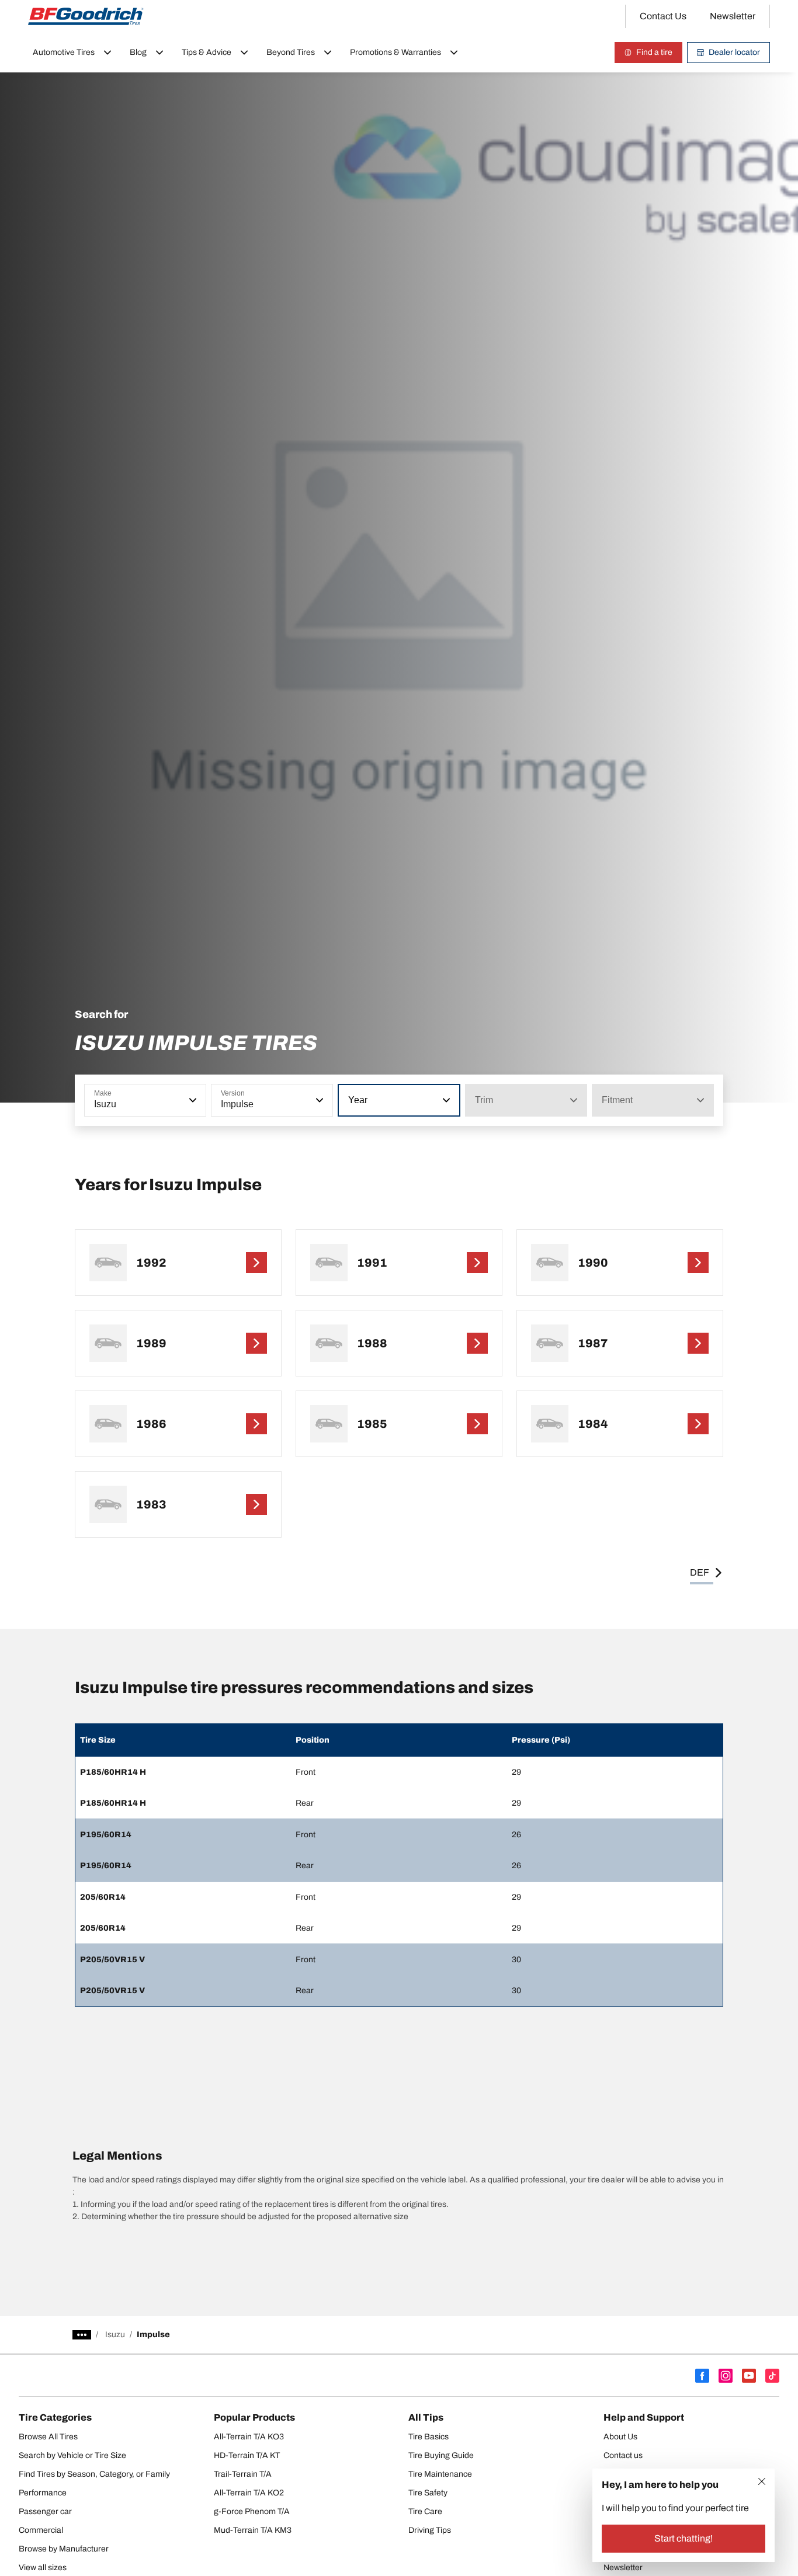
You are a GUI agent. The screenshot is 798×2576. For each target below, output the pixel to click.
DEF (700, 1572)
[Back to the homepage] (86, 16)
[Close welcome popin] (762, 2481)
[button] (192, 1100)
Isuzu (115, 2335)
